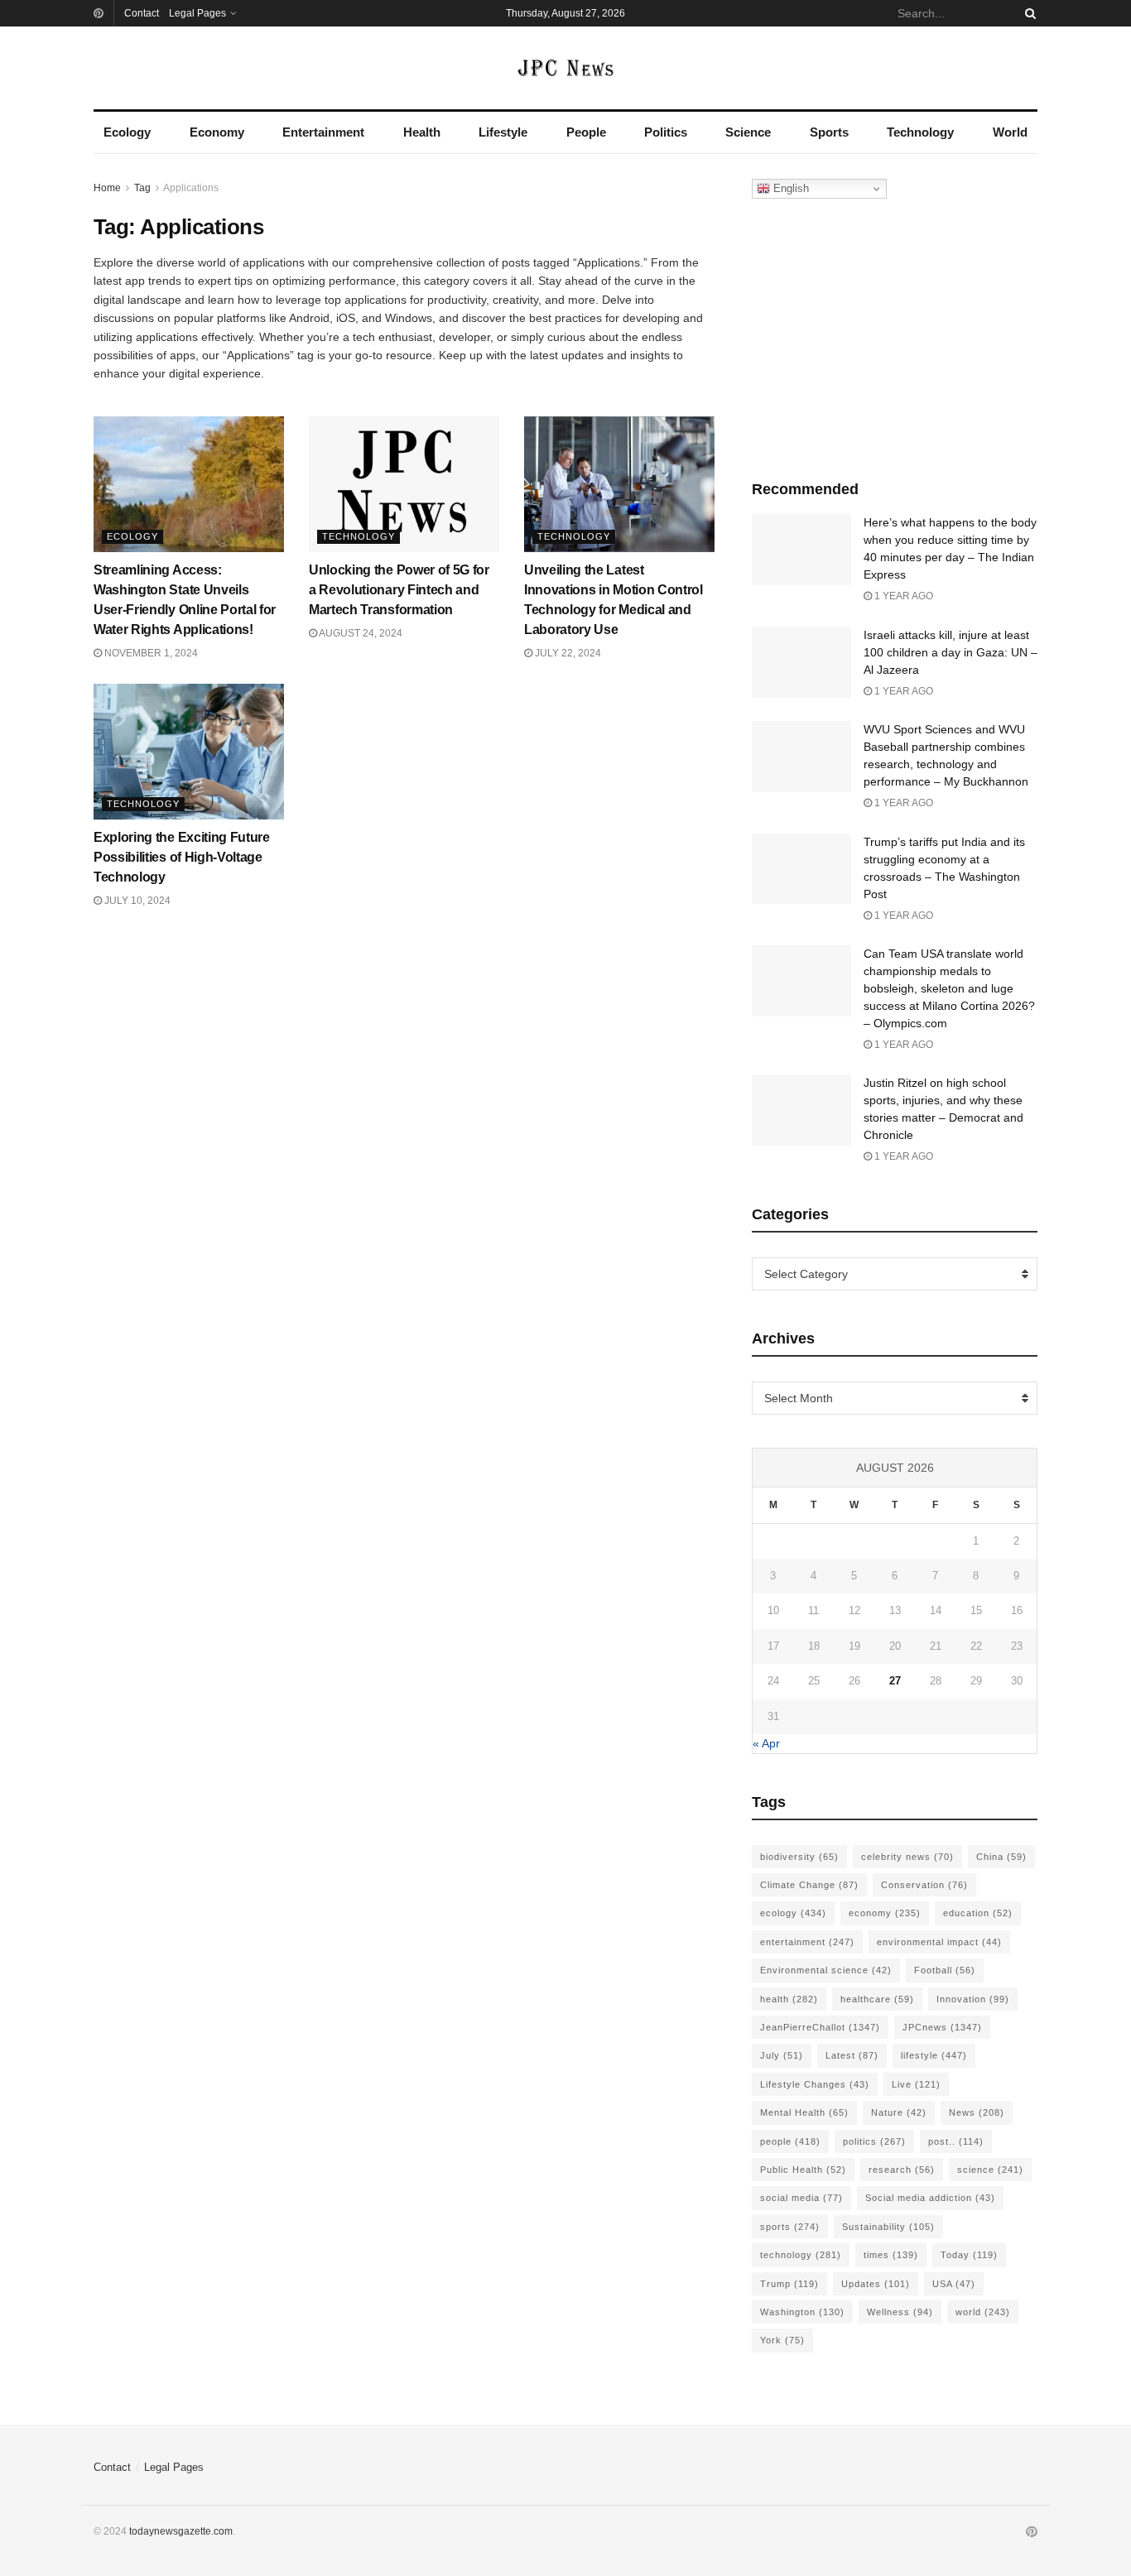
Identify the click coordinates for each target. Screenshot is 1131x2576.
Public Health (803, 2170)
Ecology (127, 132)
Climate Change (809, 1885)
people (790, 2141)
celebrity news (907, 1857)
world (983, 2312)
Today (969, 2255)
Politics (666, 132)
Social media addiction (930, 2198)
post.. (956, 2141)
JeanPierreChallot (820, 2027)
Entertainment (323, 132)
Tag (142, 188)
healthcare (877, 1999)
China (1001, 1857)
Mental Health (804, 2112)
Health (422, 132)
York (782, 2340)
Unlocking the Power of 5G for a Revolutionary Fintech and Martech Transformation (399, 590)
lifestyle (934, 2055)
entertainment (807, 1942)
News (977, 2112)
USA (954, 2284)
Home (107, 188)
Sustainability (888, 2227)
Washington (802, 2312)
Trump (789, 2284)
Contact (142, 13)
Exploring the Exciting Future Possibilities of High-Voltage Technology (182, 857)
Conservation (924, 1885)
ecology (793, 1913)
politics (874, 2141)
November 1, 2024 (150, 653)
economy (885, 1913)
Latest (852, 2055)
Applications (191, 188)
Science (748, 132)
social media (801, 2198)
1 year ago (902, 596)
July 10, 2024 (136, 901)
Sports (829, 132)
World (1010, 132)
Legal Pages (197, 13)
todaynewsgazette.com (181, 2531)
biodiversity (799, 1857)
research (902, 2170)
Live (916, 2084)
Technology (920, 132)
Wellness (900, 2312)
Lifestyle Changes (815, 2084)
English (789, 188)
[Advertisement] (895, 335)
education (978, 1913)
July (782, 2055)
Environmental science (826, 1970)
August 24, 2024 (360, 633)
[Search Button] (1028, 13)
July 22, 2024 (567, 653)
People (586, 132)
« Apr (766, 1743)
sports (790, 2227)
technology (801, 2255)
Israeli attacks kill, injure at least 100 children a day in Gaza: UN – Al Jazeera (951, 652)
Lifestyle (503, 132)
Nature (899, 2112)
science (990, 2170)
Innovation (973, 1999)
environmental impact (939, 1942)
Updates (876, 2284)
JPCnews (942, 2027)
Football (945, 1970)
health (789, 1999)
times (891, 2255)
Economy (217, 132)
